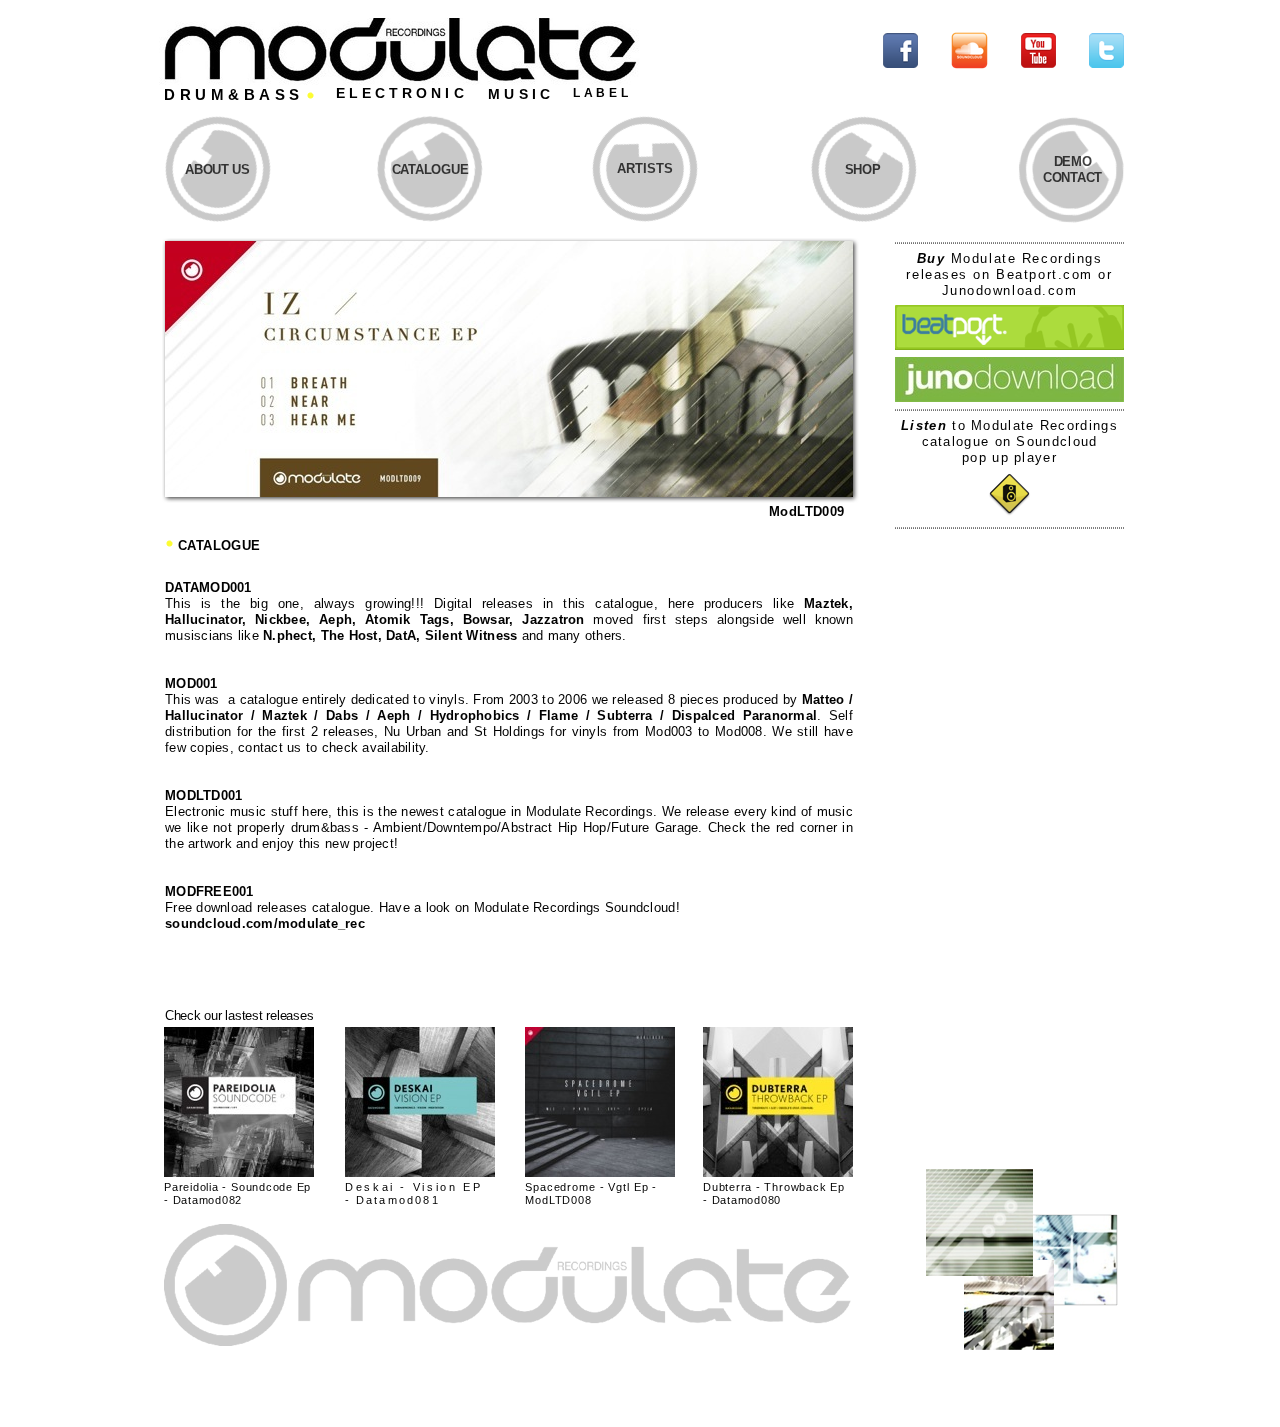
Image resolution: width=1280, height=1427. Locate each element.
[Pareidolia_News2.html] (239, 1171)
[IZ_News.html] (509, 491)
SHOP (863, 169)
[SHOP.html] (778, 1171)
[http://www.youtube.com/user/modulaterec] (1038, 62)
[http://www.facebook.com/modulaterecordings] (900, 62)
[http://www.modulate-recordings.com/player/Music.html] (1009, 510)
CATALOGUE (430, 169)
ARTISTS (645, 168)
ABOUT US (217, 169)
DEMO (1073, 161)
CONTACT (1072, 177)
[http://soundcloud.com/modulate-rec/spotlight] (969, 64)
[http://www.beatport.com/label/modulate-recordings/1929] (1009, 344)
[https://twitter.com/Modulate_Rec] (1106, 62)
